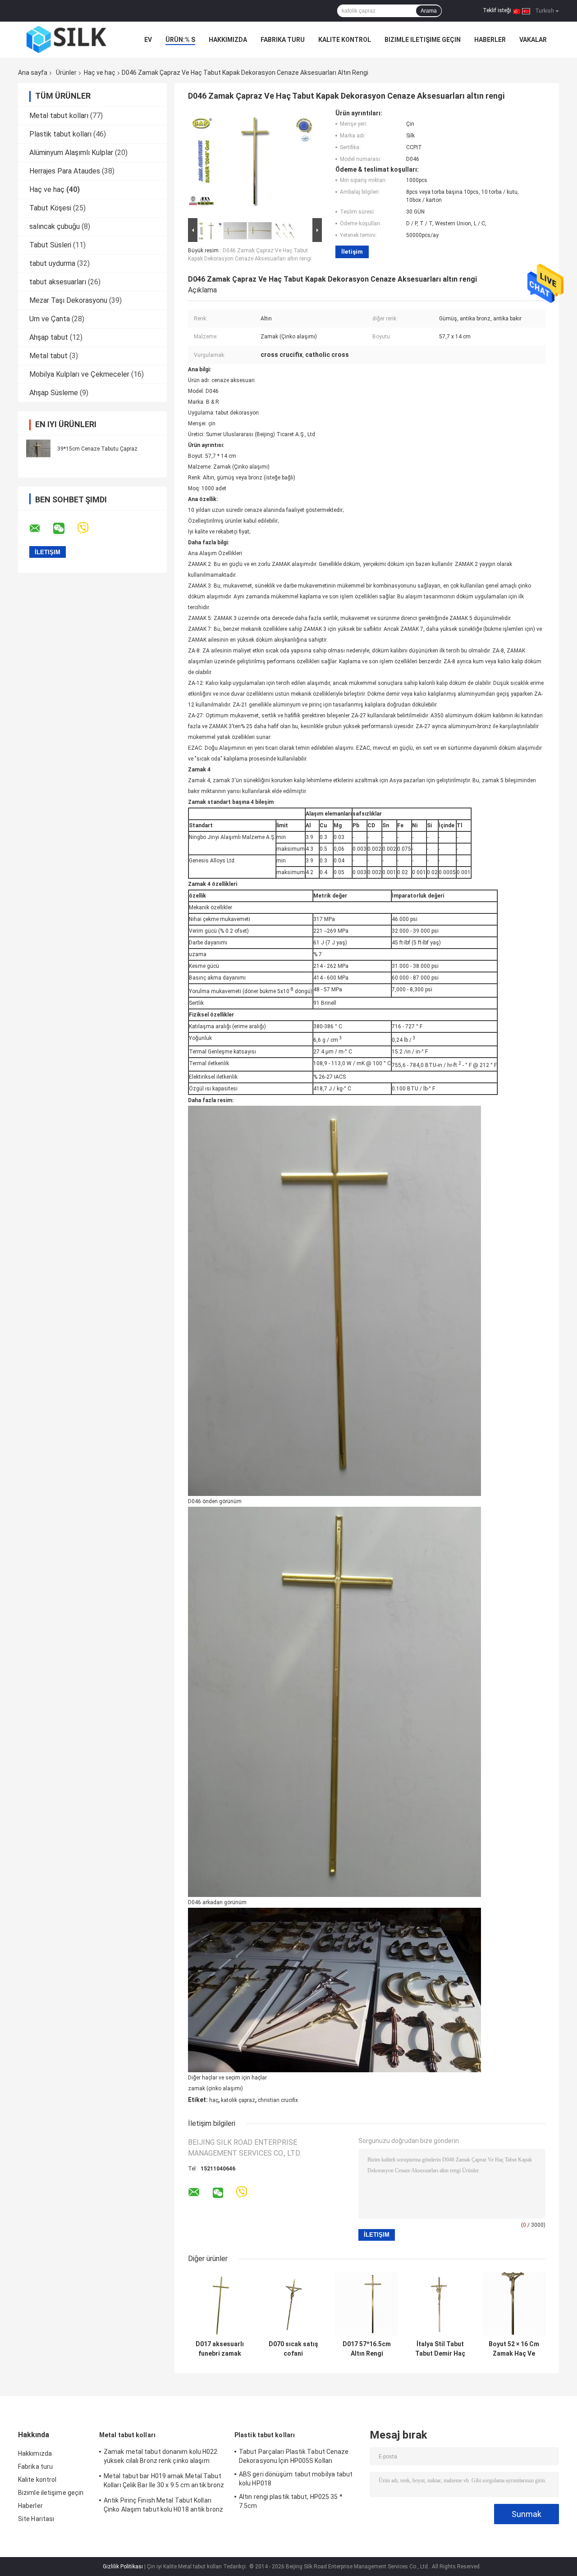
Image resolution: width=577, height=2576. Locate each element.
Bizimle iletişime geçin (423, 40)
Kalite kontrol (345, 40)
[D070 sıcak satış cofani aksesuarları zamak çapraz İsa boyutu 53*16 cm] (293, 2304)
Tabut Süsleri (50, 245)
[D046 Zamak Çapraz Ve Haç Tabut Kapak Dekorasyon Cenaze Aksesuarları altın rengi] (251, 163)
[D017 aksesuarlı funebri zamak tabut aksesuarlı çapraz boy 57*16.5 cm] (220, 2304)
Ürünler (66, 73)
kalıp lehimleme (313, 780)
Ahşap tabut (49, 337)
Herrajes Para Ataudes (65, 171)
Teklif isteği (497, 10)
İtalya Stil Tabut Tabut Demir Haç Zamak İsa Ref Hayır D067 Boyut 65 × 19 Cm (440, 2349)
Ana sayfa (33, 73)
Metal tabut (48, 356)
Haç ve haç (100, 73)
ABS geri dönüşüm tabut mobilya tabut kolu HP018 (296, 2479)
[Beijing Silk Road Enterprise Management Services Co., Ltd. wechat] (64, 529)
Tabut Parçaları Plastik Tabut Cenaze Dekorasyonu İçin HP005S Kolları (294, 2456)
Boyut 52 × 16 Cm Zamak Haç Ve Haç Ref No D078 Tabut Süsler (514, 2349)
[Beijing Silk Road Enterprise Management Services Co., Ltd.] (68, 40)
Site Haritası (36, 2519)
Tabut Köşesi (50, 208)
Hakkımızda (228, 40)
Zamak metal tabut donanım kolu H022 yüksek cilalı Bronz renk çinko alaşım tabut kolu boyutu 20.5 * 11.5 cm (161, 2457)
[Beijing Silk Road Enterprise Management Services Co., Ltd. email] (41, 529)
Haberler (490, 40)
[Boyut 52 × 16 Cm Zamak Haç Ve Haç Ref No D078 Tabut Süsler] (514, 2304)
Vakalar (533, 40)
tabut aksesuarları (58, 282)
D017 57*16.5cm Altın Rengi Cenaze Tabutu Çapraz (367, 2349)
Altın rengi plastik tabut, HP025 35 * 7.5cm (291, 2501)
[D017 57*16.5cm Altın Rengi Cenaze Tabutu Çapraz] (367, 2304)
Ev (148, 40)
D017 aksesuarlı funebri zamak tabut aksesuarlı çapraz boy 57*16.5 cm (220, 2349)
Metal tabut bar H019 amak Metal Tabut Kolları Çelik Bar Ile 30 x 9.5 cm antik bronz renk (164, 2482)
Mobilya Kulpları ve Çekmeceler (79, 374)
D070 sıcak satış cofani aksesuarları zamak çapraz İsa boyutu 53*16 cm (293, 2349)
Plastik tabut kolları (60, 134)
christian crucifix (278, 2100)
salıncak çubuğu (55, 226)
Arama (429, 11)
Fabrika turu (283, 40)
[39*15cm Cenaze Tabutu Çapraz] (38, 448)
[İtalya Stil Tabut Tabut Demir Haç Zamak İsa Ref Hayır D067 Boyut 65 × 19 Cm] (440, 2304)
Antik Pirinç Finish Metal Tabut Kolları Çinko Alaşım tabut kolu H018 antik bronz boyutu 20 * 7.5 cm (163, 2506)
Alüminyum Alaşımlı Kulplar (71, 153)
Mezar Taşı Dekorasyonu (68, 300)
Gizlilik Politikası (123, 2567)
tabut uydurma (52, 263)
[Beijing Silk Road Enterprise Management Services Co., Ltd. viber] (89, 528)
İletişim (352, 252)
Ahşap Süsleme (54, 393)
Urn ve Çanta (50, 319)
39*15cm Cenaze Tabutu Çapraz (97, 449)
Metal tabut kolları (59, 116)
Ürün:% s (180, 40)
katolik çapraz (238, 2100)
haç (214, 2100)
